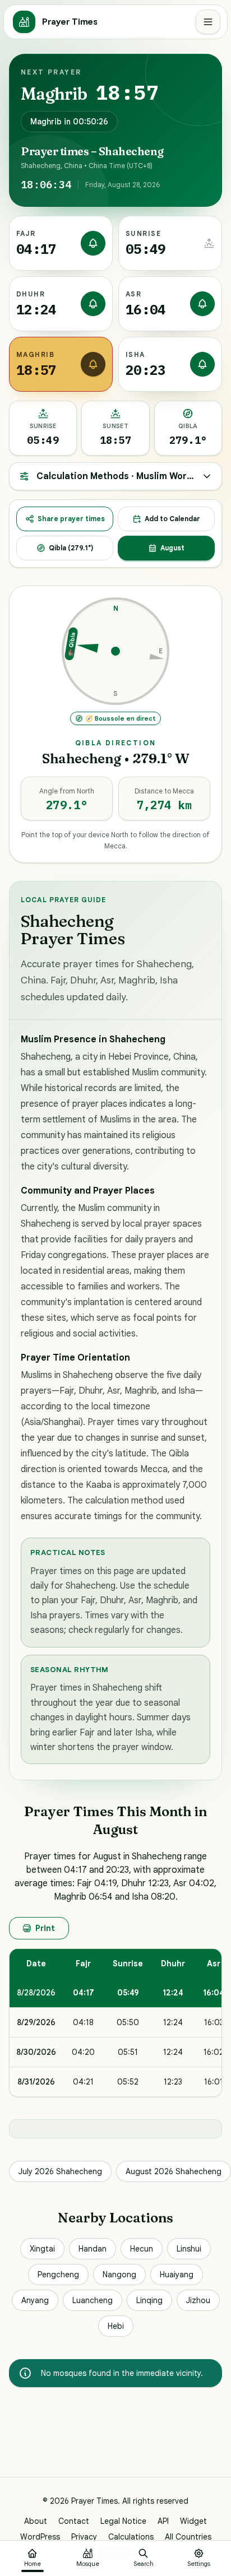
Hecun (142, 2249)
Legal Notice (123, 2521)
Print (45, 1928)
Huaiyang (177, 2275)
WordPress (40, 2537)
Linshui (189, 2249)
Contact (74, 2521)
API (163, 2521)
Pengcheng (58, 2275)
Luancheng (93, 2300)
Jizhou (198, 2300)
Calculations (131, 2537)
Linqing (149, 2300)
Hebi (116, 2326)
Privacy (84, 2537)
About (36, 2521)
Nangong (119, 2275)
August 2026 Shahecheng (174, 2171)
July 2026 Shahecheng (60, 2171)
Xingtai (42, 2249)
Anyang (35, 2300)
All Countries (188, 2537)
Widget (193, 2521)
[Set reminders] (93, 243)
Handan (93, 2249)
